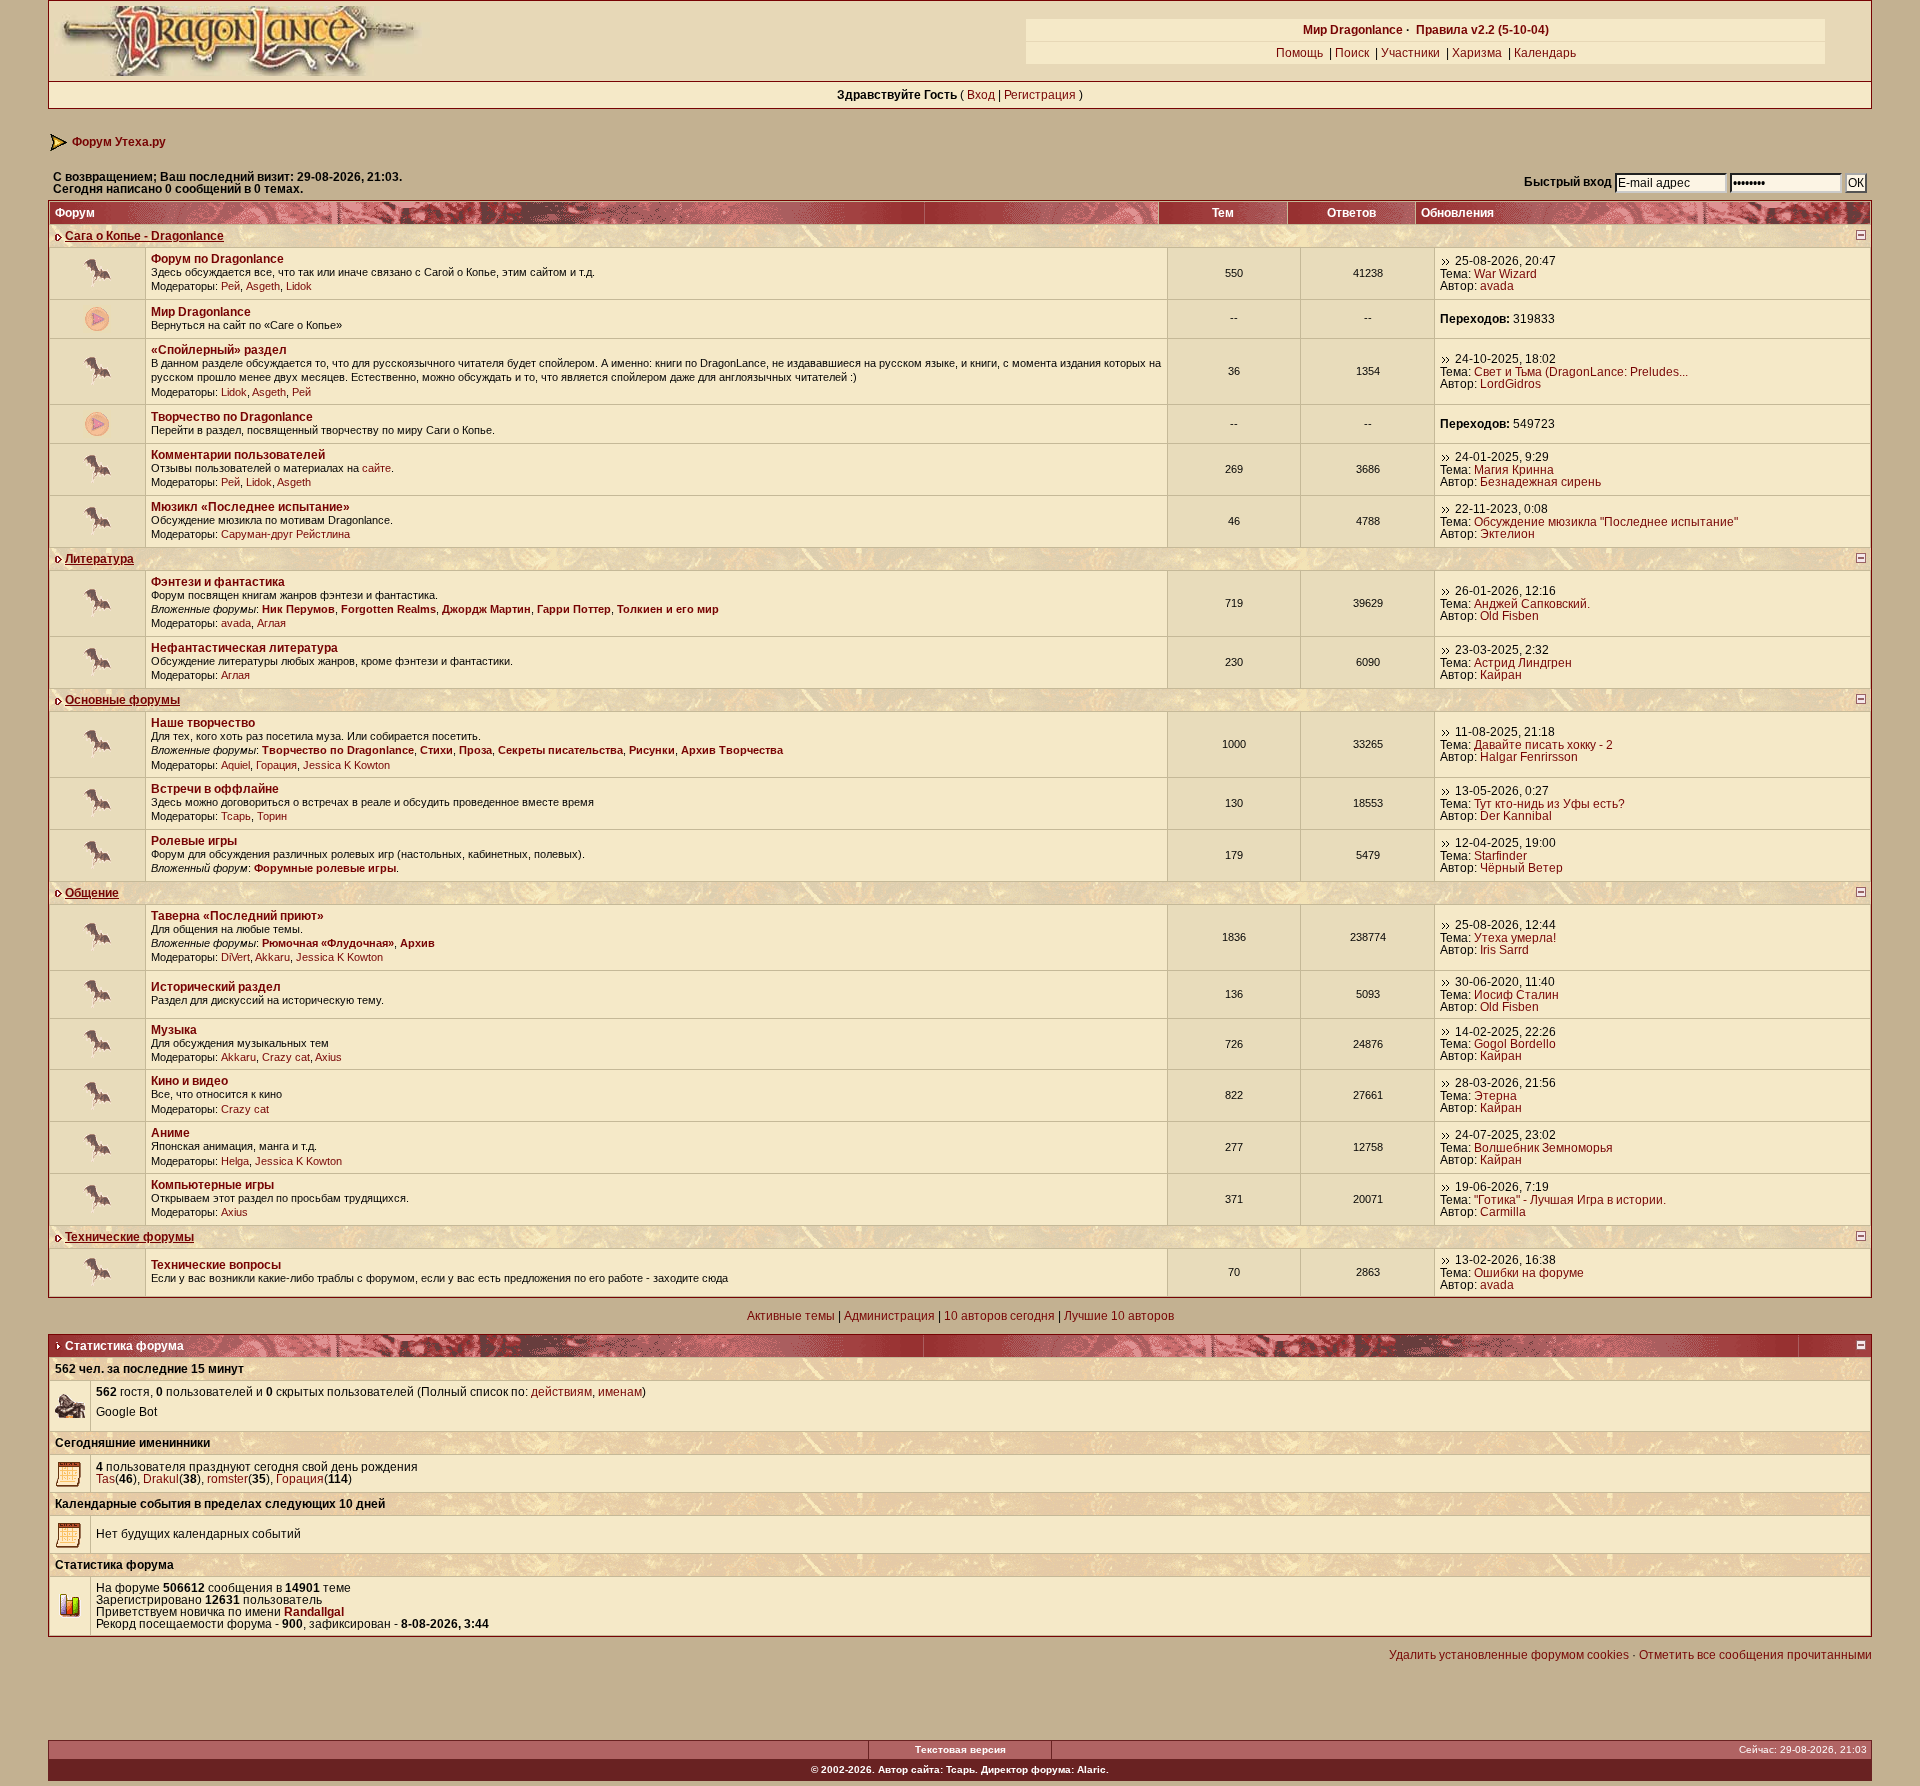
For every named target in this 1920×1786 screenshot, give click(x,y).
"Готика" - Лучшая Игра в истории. (1570, 1200)
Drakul (161, 1479)
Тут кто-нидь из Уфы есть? (1549, 804)
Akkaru (272, 957)
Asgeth (263, 286)
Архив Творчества (732, 750)
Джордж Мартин (486, 609)
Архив (417, 943)
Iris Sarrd (1504, 950)
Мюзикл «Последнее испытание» (250, 507)
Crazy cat (286, 1057)
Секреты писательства (560, 750)
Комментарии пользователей (238, 455)
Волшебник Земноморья (1543, 1148)
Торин (272, 816)
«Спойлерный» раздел (219, 350)
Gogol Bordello (1515, 1044)
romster (227, 1479)
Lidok (299, 286)
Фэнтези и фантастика (218, 582)
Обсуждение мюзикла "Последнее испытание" (1606, 522)
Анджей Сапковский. (1532, 604)
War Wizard (1505, 274)
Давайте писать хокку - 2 (1543, 745)
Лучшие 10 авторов (1119, 1316)
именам (620, 1392)
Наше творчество (203, 723)
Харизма (1477, 53)
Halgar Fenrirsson (1529, 757)
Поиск (1352, 53)
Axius (328, 1057)
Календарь (1545, 53)
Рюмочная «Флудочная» (328, 943)
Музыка (174, 1030)
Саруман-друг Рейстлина (285, 534)
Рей (230, 286)
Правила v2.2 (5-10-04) (1482, 30)
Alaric (1091, 1769)
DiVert (235, 957)
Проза (475, 750)
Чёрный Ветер (1521, 868)
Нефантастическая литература (244, 648)
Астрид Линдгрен (1523, 663)
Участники (1410, 53)
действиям (561, 1392)
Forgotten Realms (388, 609)
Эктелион (1507, 534)
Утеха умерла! (1515, 938)
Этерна (1495, 1096)
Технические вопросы (216, 1265)
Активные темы (791, 1316)
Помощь (1299, 53)
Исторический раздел (216, 987)
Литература (99, 559)
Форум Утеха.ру (119, 142)
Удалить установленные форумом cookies (1509, 1655)
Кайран (1501, 675)
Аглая (271, 623)
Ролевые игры (194, 841)
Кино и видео (189, 1081)
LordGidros (1510, 384)
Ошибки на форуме (1529, 1273)
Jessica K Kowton (346, 765)
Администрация (889, 1316)
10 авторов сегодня (999, 1316)
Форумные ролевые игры (325, 868)
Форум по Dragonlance (217, 259)
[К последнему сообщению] (1446, 261)
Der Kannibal (1516, 816)
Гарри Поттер (574, 609)
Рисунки (652, 750)
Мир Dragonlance (1353, 30)
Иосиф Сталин (1516, 995)
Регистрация (1040, 95)
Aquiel (235, 765)
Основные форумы (122, 700)
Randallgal (314, 1612)
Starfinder (1500, 856)
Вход (981, 95)
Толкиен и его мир (668, 609)
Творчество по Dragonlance (232, 417)
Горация (276, 765)
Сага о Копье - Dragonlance (144, 236)
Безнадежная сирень (1540, 482)
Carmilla (1503, 1212)
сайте (376, 468)
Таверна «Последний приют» (237, 916)
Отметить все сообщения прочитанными (1755, 1655)
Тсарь (236, 816)
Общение (92, 893)
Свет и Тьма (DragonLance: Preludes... (1581, 372)
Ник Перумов (298, 609)
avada (1497, 286)
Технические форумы (129, 1237)
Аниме (170, 1133)
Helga (235, 1161)
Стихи (436, 750)
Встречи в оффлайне (215, 789)
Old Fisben (1509, 616)
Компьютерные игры (212, 1185)
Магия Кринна (1514, 470)
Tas (105, 1479)
